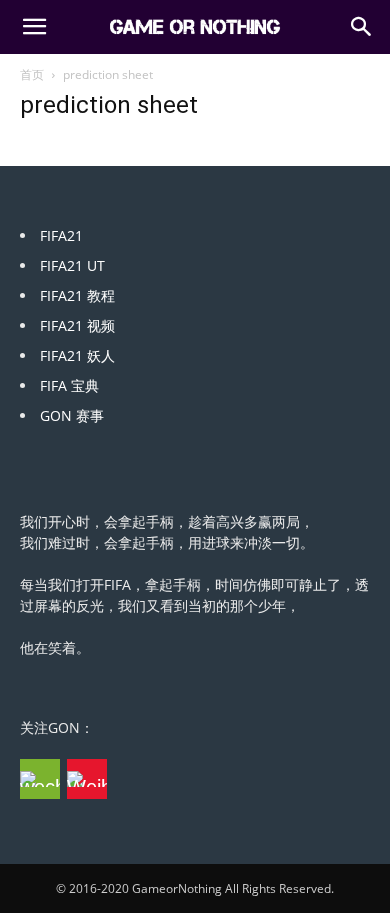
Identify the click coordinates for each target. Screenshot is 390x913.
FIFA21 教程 (77, 295)
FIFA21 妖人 (77, 355)
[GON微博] (87, 779)
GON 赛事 (72, 415)
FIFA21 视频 (77, 325)
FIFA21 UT (72, 265)
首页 (32, 74)
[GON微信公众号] (40, 779)
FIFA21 (61, 235)
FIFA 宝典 (69, 385)
